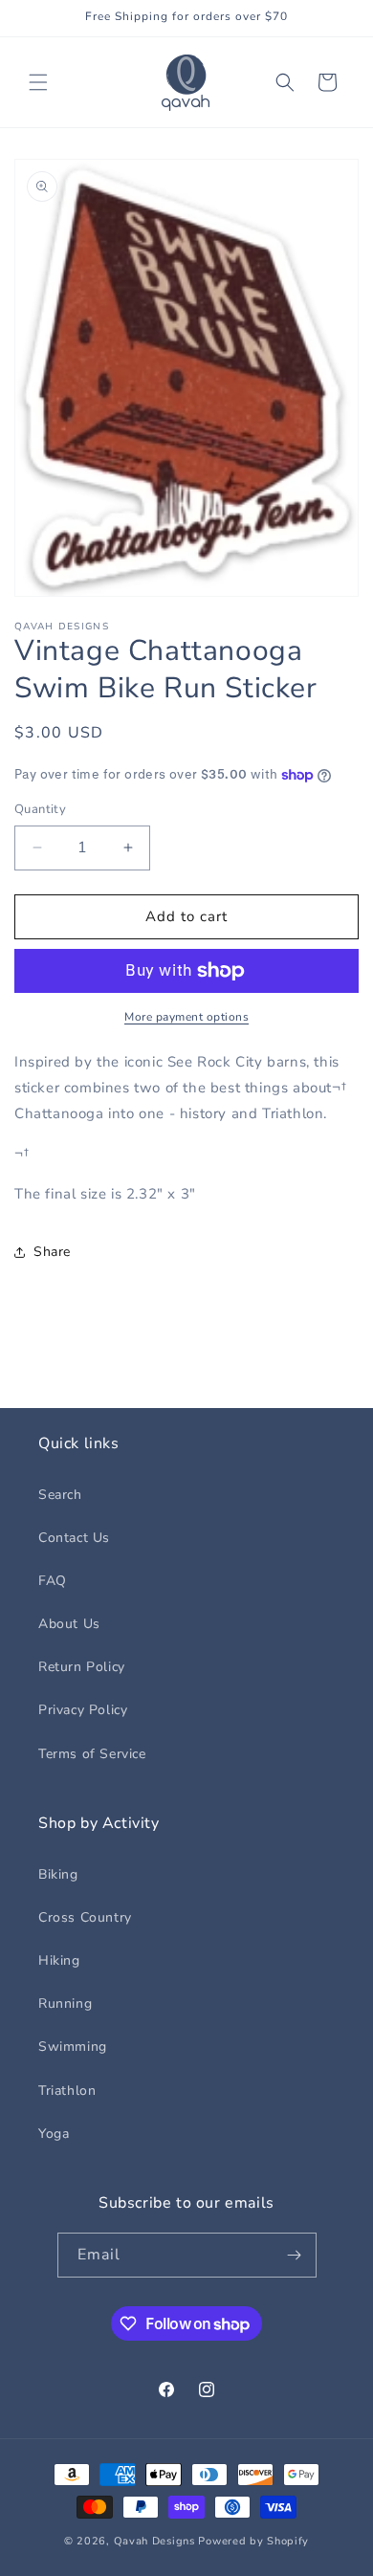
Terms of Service (92, 1754)
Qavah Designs (154, 2541)
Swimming (73, 2047)
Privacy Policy (83, 1710)
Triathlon (67, 2091)
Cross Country (85, 1917)
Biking (58, 1874)
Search (60, 1495)
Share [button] (52, 1252)
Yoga (54, 2134)
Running (65, 2004)
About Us (69, 1624)
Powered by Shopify (253, 2541)
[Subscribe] (295, 2255)
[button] (38, 82)
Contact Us (74, 1538)
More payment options (186, 1017)
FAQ (53, 1581)
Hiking (59, 1960)
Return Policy (82, 1667)
